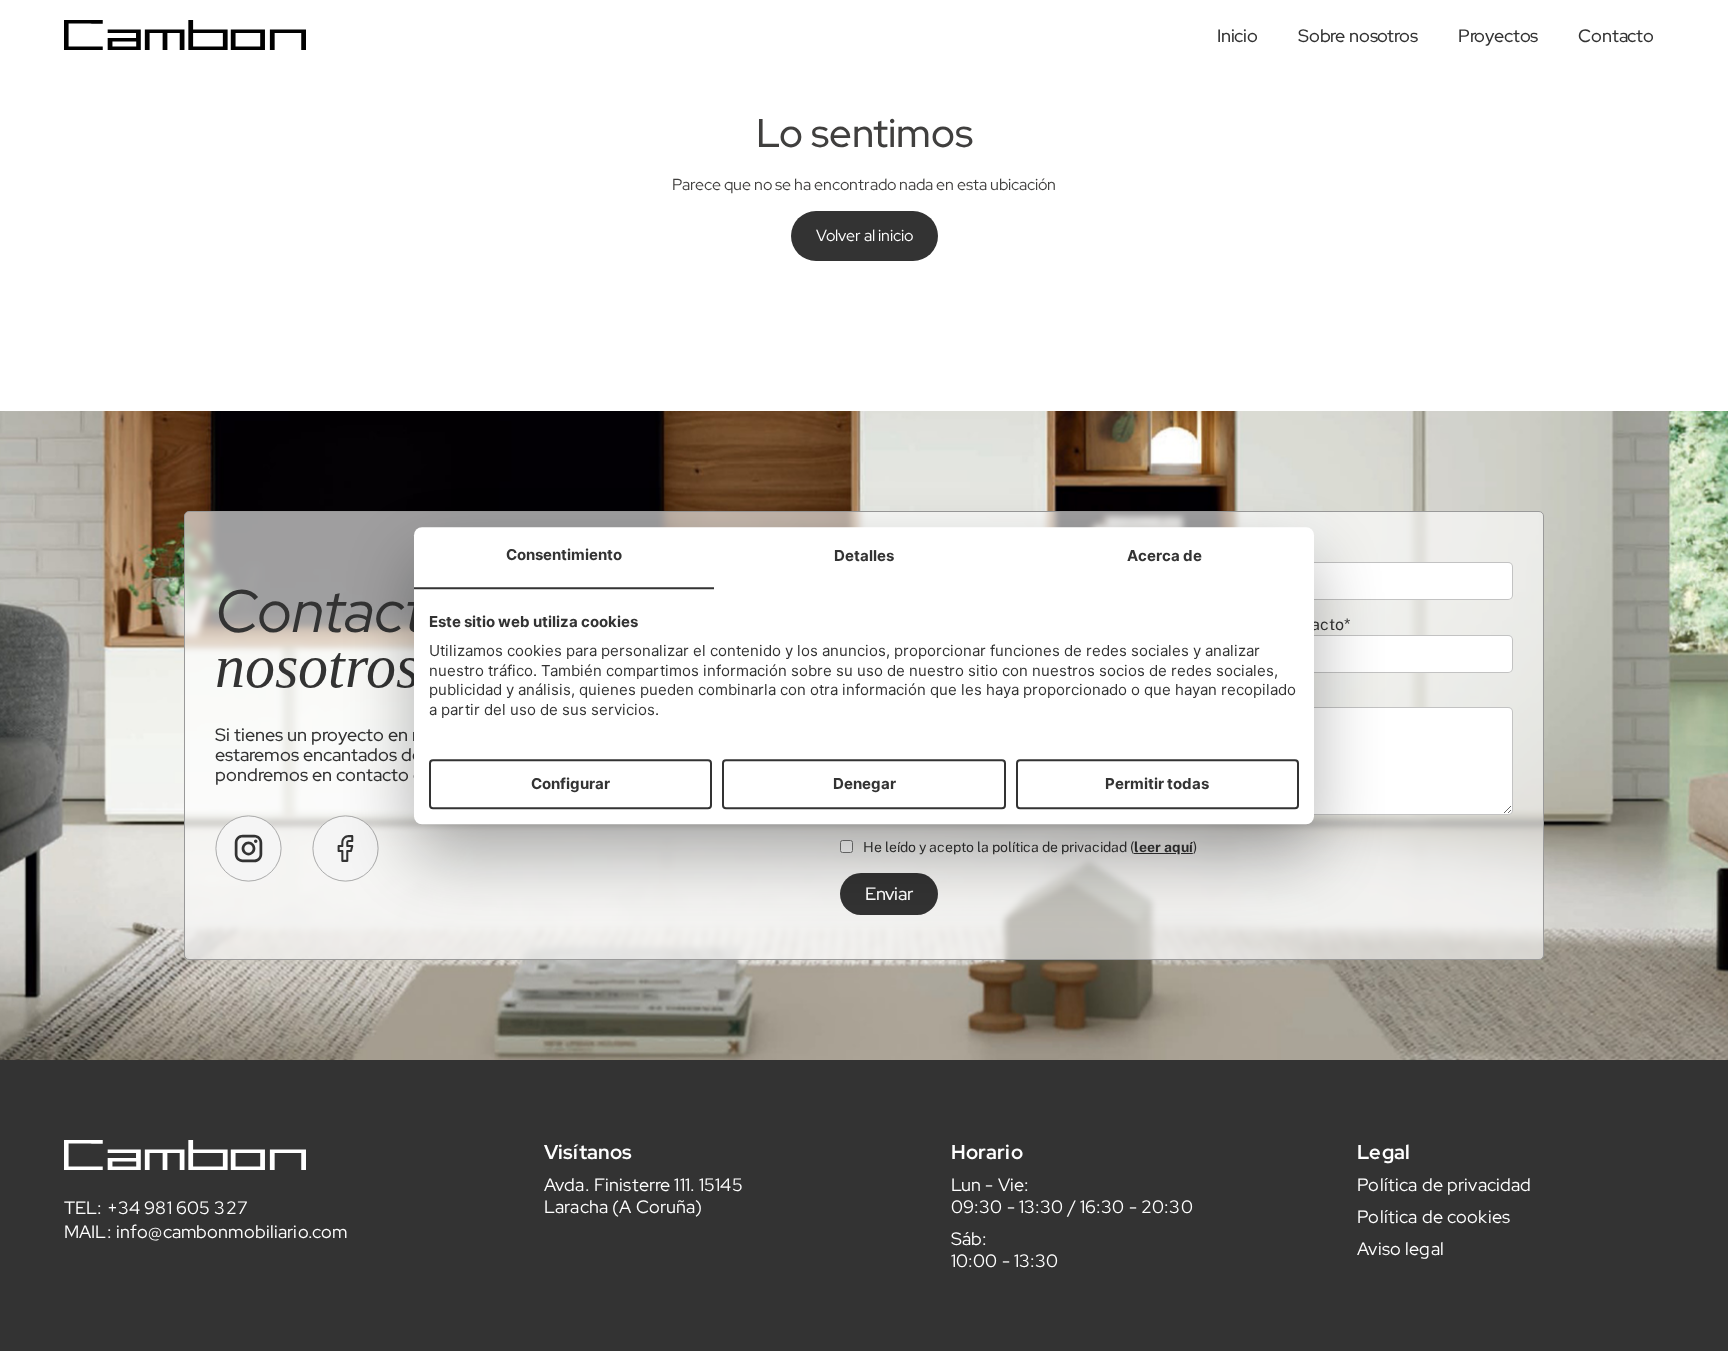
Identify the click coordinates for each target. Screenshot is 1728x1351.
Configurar (570, 783)
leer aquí (1163, 847)
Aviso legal (1400, 1248)
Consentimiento (564, 555)
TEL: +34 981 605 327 (156, 1207)
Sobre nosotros (1358, 35)
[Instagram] (248, 848)
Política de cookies (1433, 1216)
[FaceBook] (345, 848)
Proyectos (1498, 35)
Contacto (1616, 35)
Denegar (864, 783)
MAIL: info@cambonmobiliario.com (205, 1231)
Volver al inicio (864, 235)
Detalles (864, 556)
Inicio (1237, 35)
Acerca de (1164, 556)
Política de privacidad (1444, 1184)
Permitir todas (1157, 783)
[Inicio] (185, 35)
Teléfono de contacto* (1268, 624)
